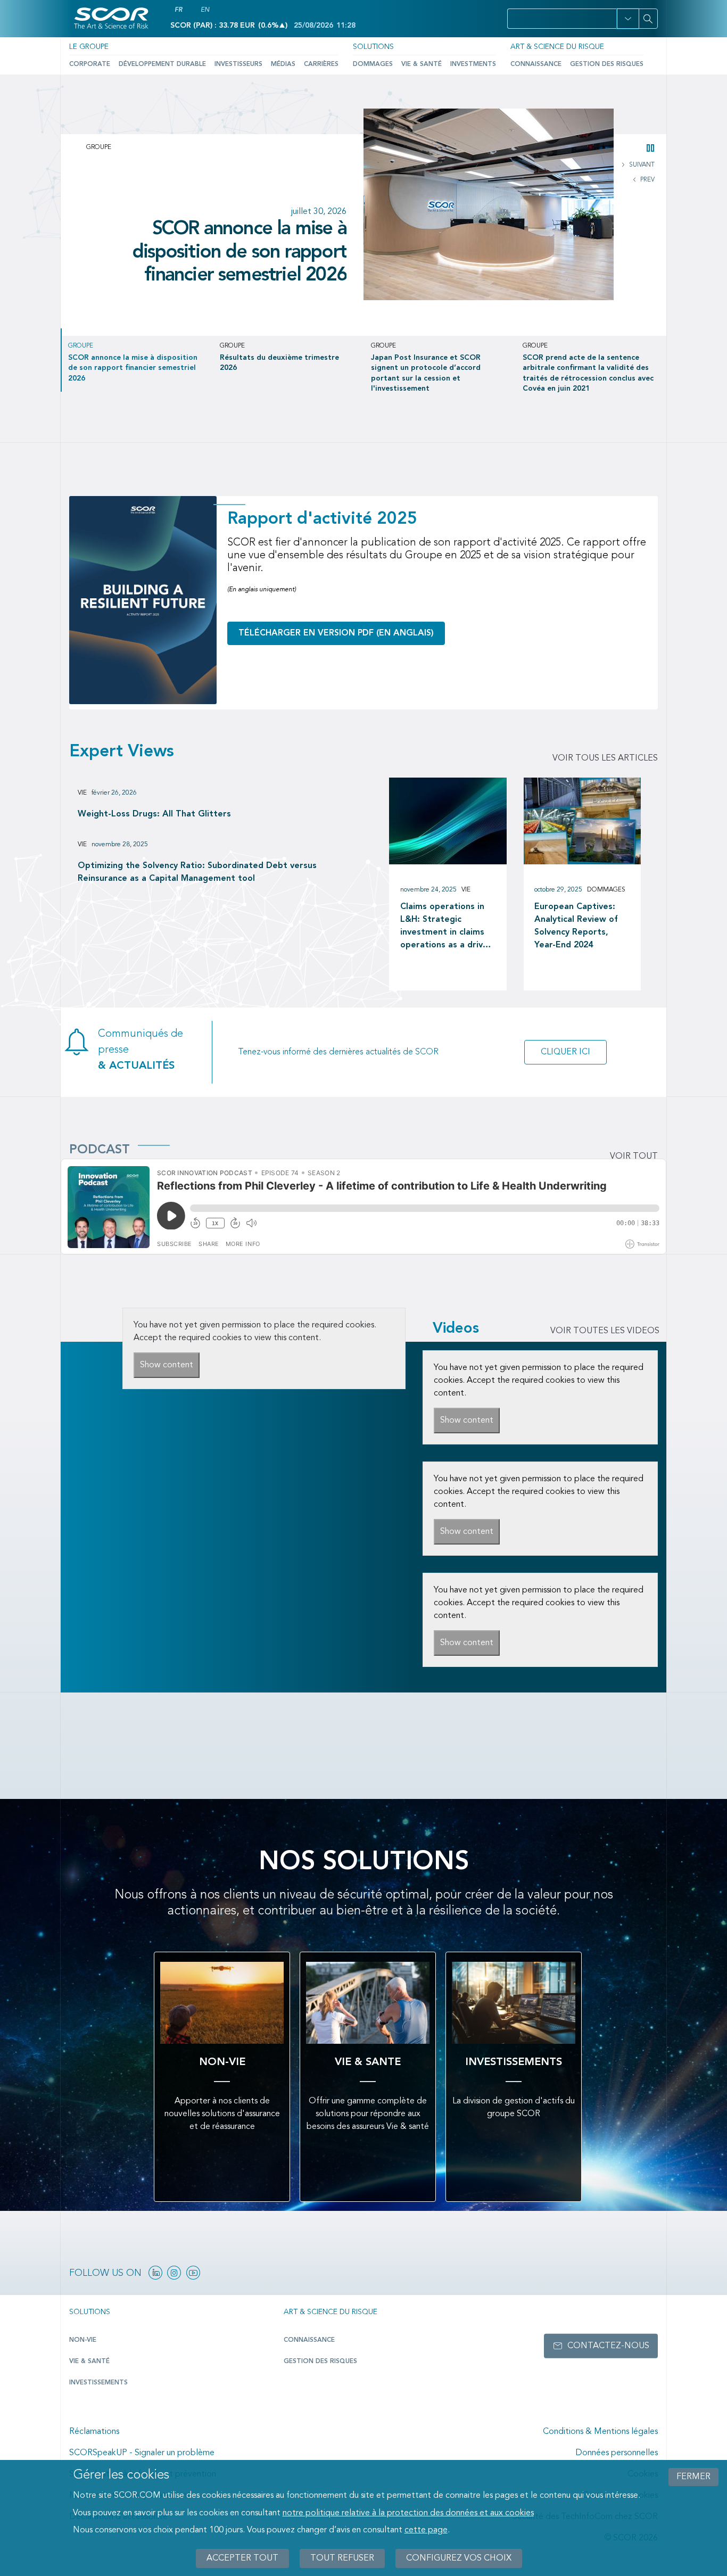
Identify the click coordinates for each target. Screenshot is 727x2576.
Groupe (99, 147)
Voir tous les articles (605, 758)
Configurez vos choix (459, 2558)
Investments (473, 64)
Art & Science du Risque (557, 47)
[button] (628, 19)
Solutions (373, 47)
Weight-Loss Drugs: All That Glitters (154, 814)
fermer (693, 2477)
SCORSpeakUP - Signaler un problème (142, 2453)
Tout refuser (342, 2558)
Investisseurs (238, 64)
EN (205, 10)
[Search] (648, 19)
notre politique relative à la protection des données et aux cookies (408, 2513)
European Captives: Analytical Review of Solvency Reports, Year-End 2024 (576, 926)
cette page (426, 2530)
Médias (283, 64)
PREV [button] (647, 180)
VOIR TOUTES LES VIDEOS (605, 1331)
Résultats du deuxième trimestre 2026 (255, 233)
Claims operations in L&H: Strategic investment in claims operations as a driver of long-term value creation (446, 927)
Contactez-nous (608, 2346)
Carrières (321, 64)
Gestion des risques (607, 64)
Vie (82, 793)
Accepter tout (242, 2558)
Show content (167, 1365)
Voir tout (634, 1157)
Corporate (90, 64)
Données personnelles (617, 2453)
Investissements (98, 2383)
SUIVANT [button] (641, 165)
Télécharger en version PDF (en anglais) (336, 633)
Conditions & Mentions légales (600, 2432)
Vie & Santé (422, 64)
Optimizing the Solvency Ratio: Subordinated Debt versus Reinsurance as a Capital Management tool (197, 872)
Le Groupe (89, 47)
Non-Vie (83, 2340)
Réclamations (94, 2432)
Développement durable (162, 64)
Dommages (373, 64)
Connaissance (536, 64)
